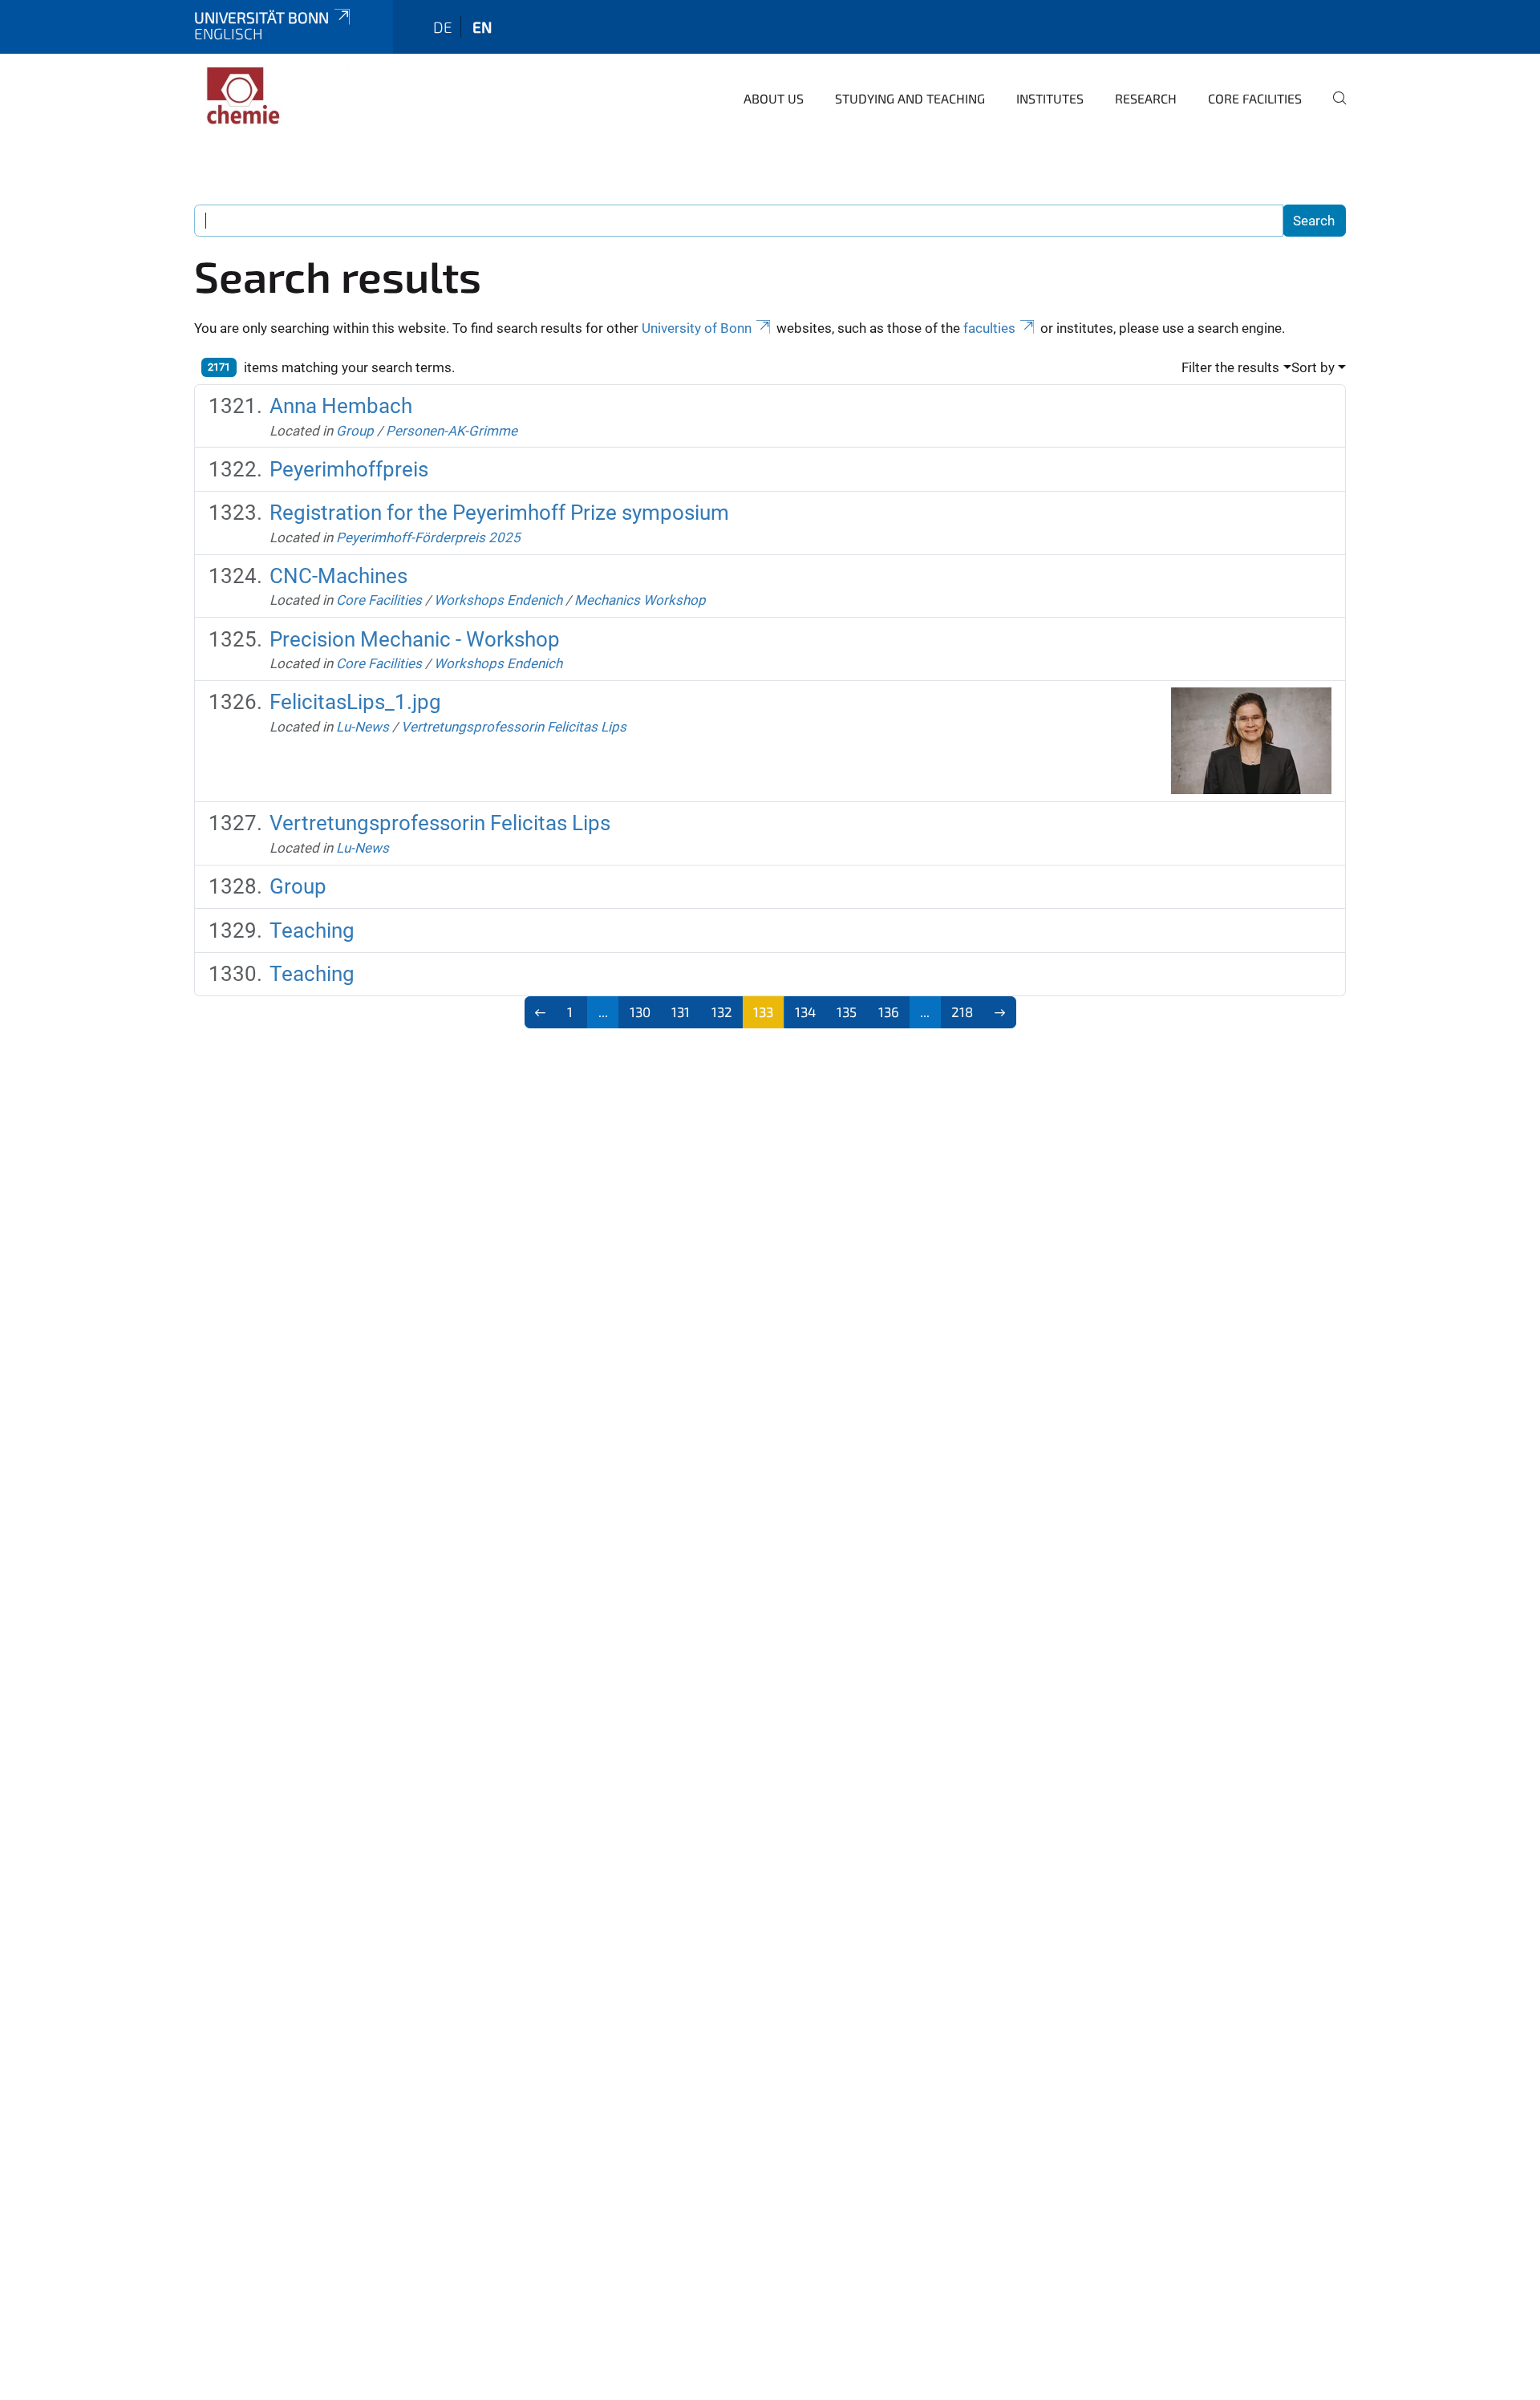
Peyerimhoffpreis (349, 469)
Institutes (1050, 98)
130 (640, 1011)
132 (722, 1011)
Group (355, 431)
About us (774, 98)
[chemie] (272, 96)
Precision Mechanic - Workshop (415, 639)
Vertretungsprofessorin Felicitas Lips (514, 727)
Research (1146, 98)
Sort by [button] (1313, 367)
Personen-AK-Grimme (452, 431)
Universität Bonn (261, 17)
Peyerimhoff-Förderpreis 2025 (428, 537)
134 (805, 1011)
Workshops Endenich (498, 600)
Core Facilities (1255, 98)
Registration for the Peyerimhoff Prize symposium (499, 513)
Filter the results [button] (1230, 367)
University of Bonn (697, 328)
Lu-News (363, 727)
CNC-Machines (338, 576)
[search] (1333, 109)
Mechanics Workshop (640, 600)
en (482, 27)
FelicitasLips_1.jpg (355, 702)
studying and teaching (910, 98)
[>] (1000, 1012)
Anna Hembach (341, 406)
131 (681, 1011)
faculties (989, 328)
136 (889, 1011)
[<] (541, 1012)
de (443, 27)
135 (847, 1011)
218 (962, 1011)
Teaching (312, 930)
